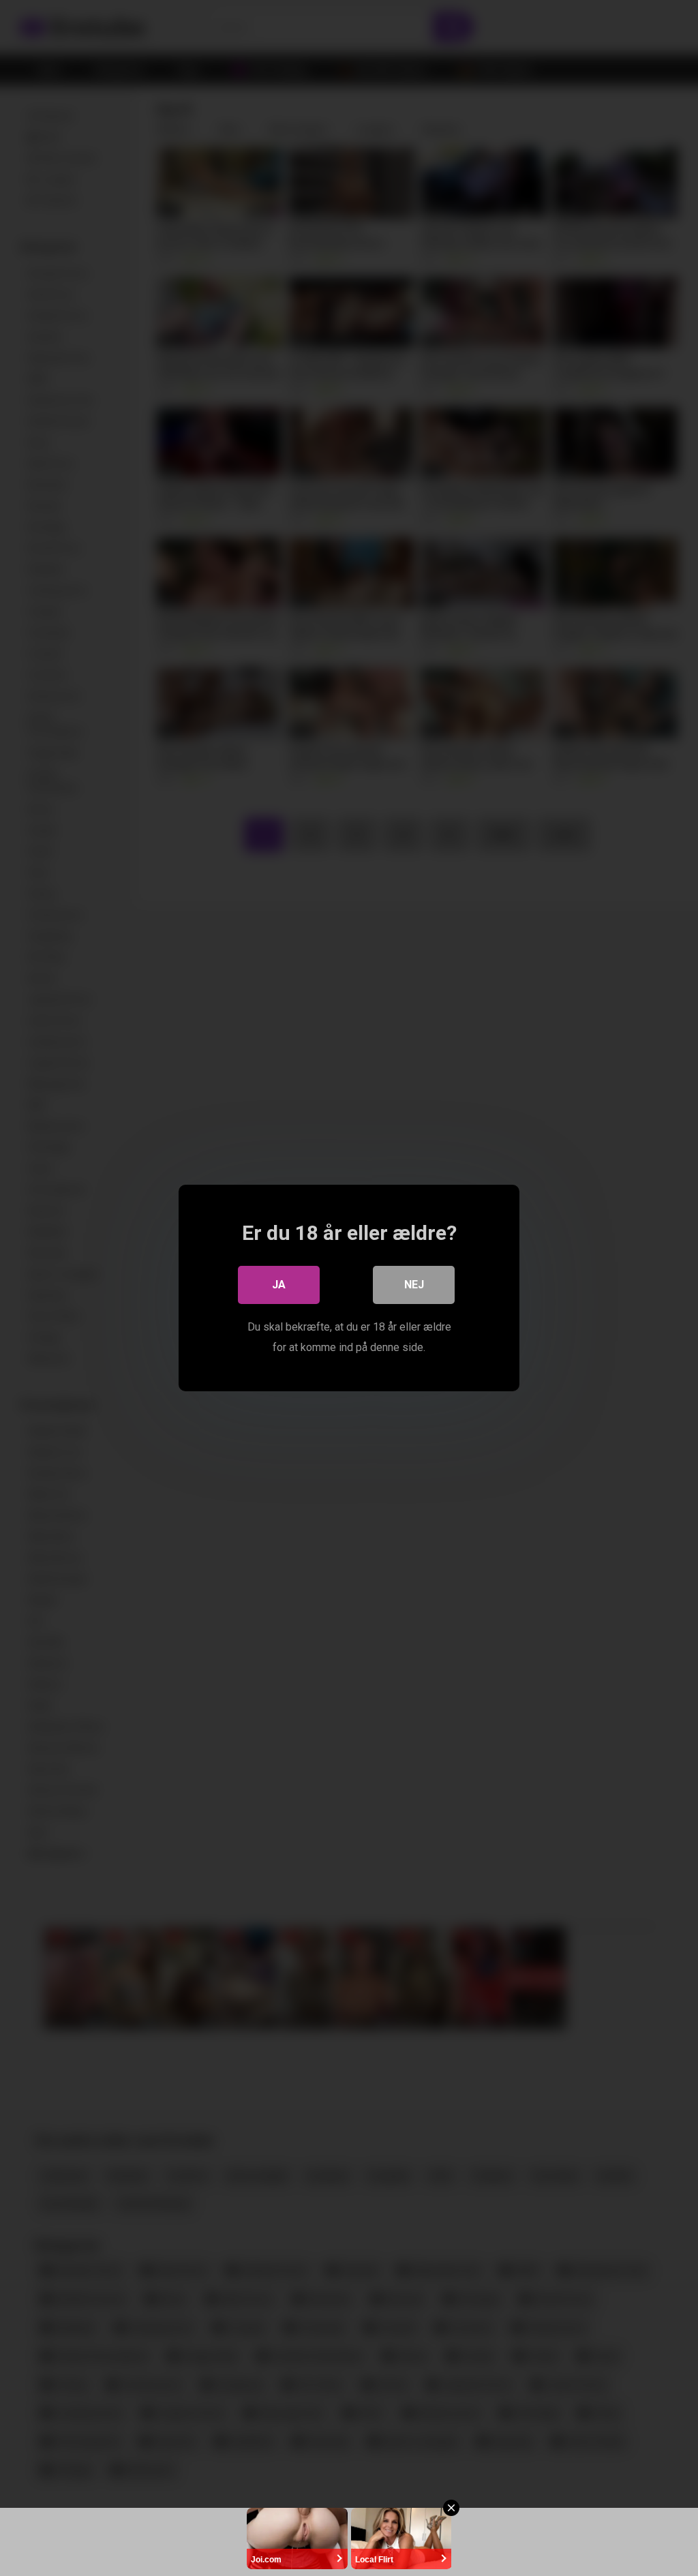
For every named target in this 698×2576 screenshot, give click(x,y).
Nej (414, 1285)
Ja (279, 1285)
